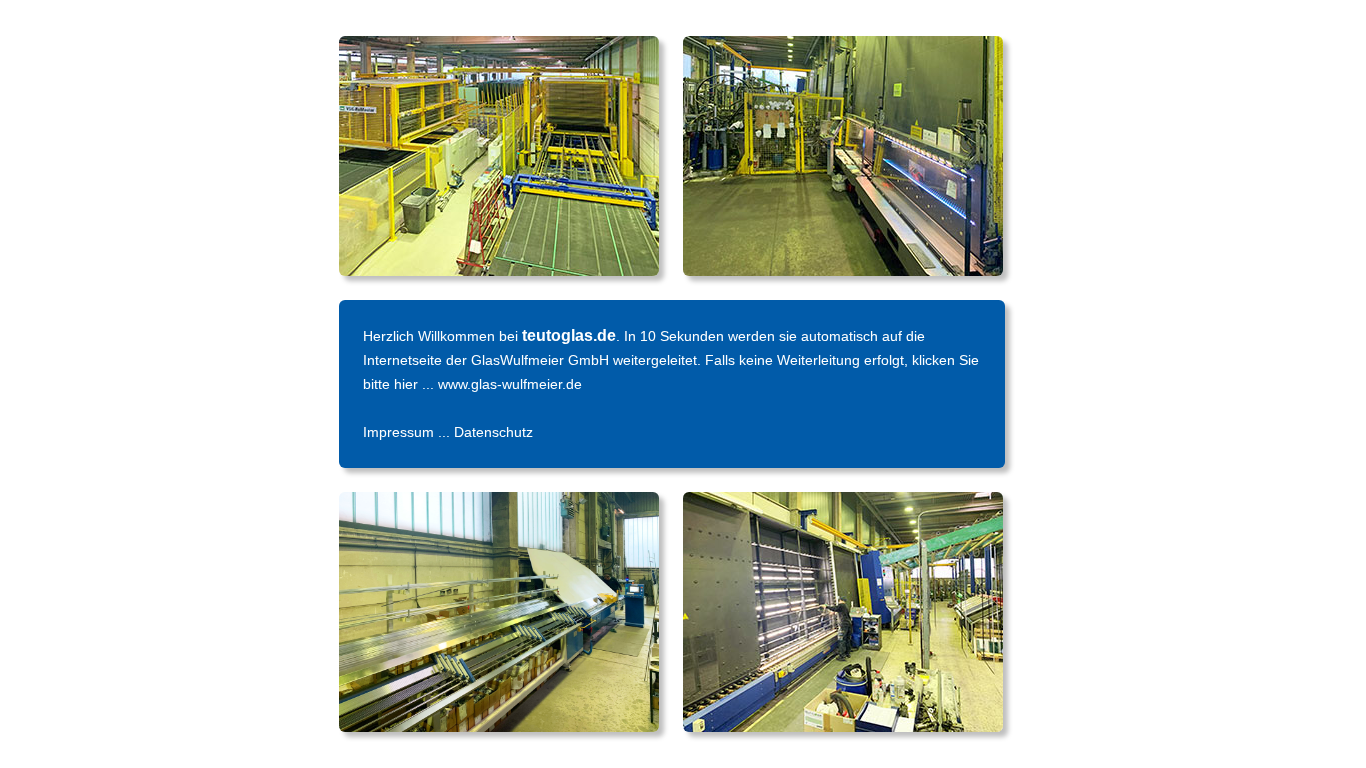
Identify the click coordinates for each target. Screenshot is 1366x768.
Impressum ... (408, 432)
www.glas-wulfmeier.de (510, 384)
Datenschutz (493, 432)
